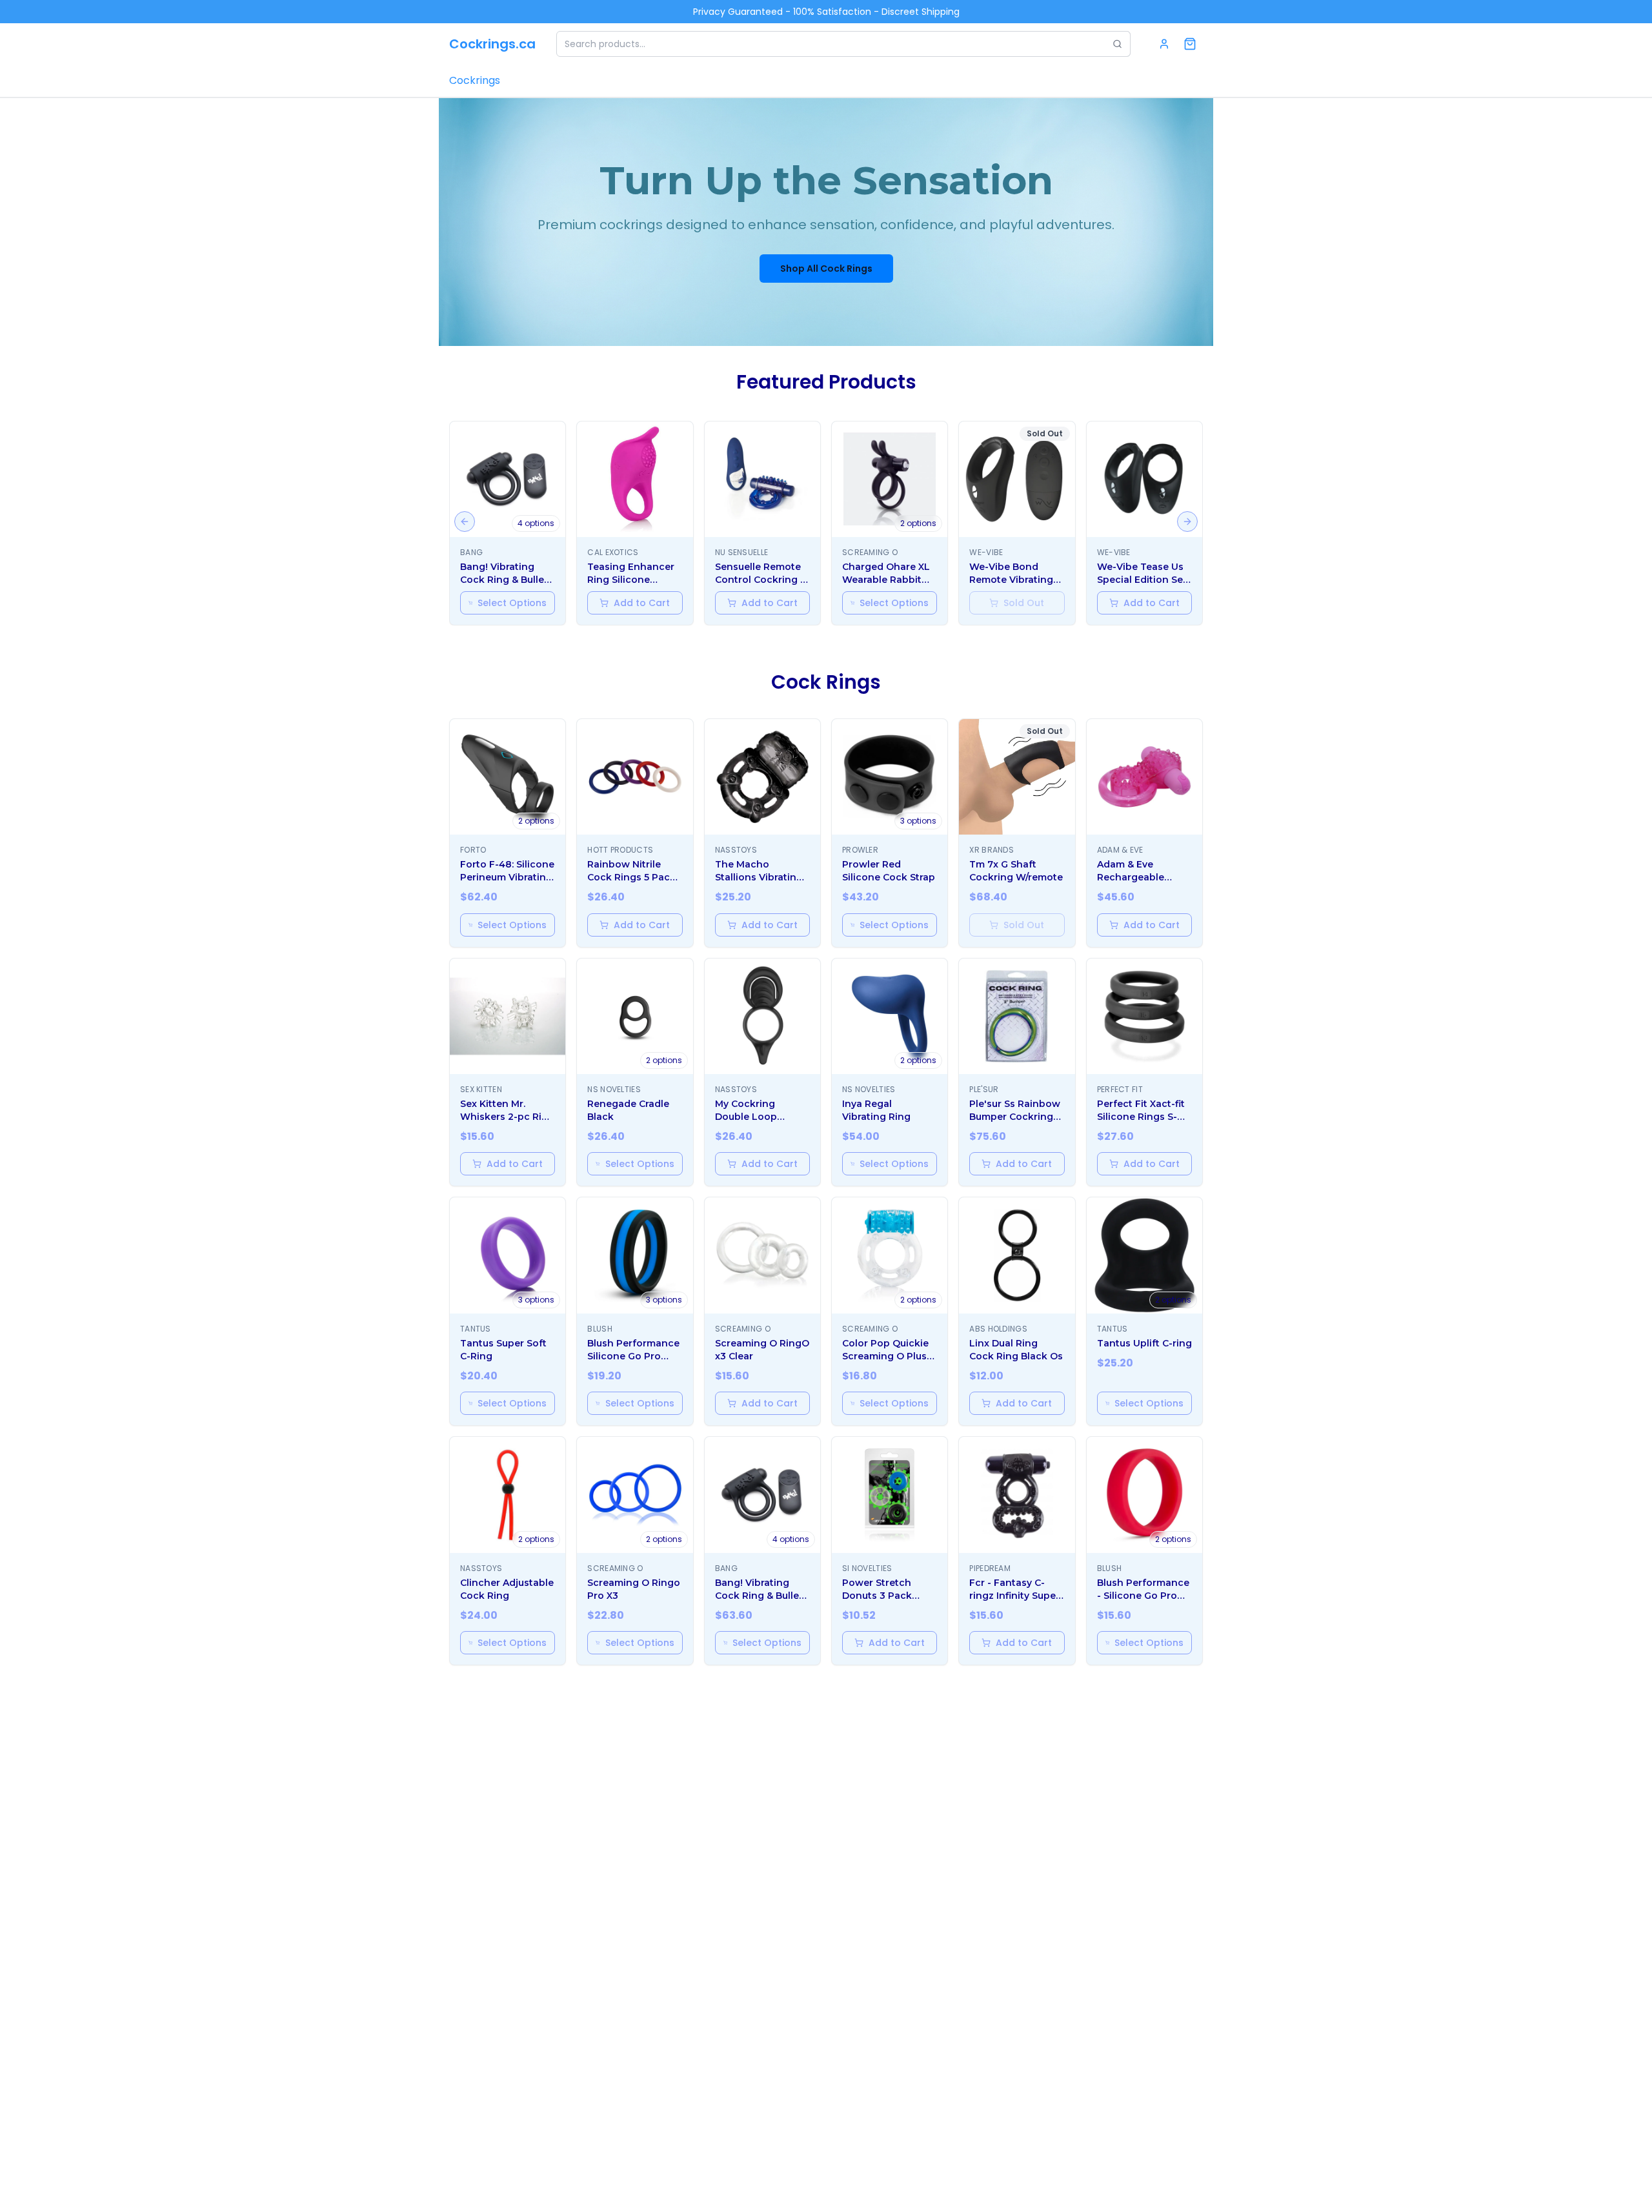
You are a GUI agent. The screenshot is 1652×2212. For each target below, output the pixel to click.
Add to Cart (642, 603)
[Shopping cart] (1190, 44)
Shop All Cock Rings (826, 269)
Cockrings (475, 80)
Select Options (512, 603)
